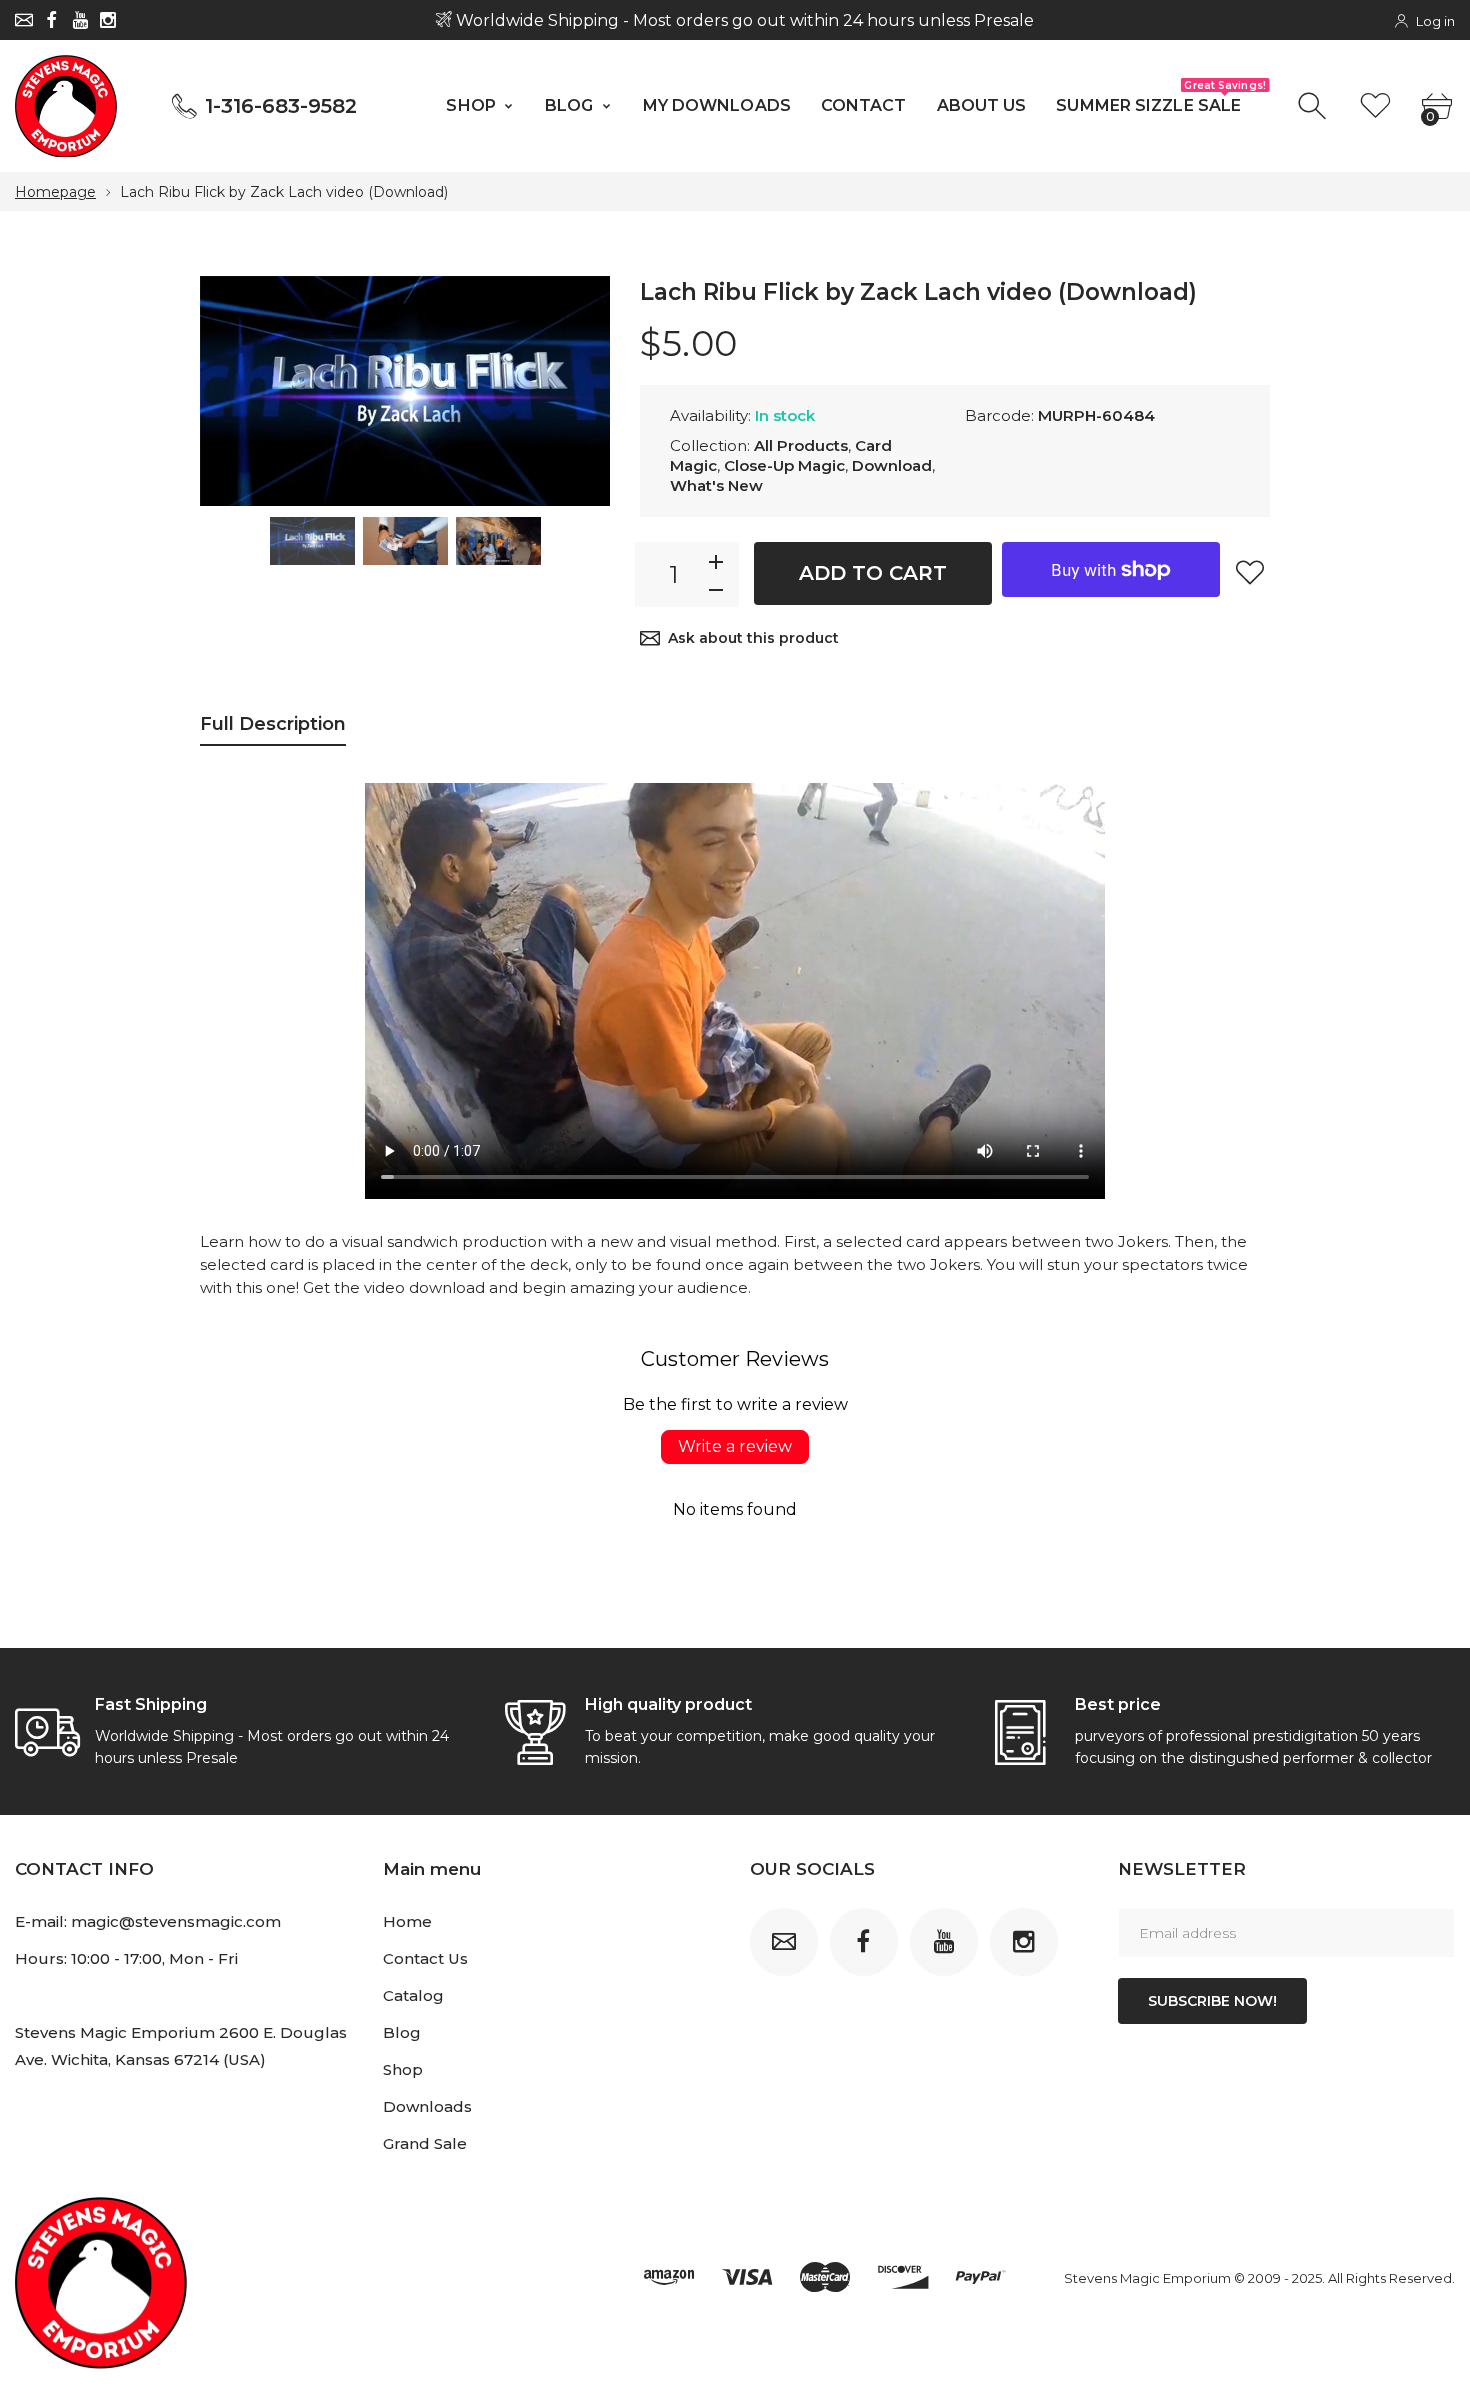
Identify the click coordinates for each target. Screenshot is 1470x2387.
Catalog (413, 1995)
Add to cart (873, 573)
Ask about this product (753, 638)
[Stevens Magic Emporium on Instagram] (108, 20)
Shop (403, 2069)
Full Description (273, 724)
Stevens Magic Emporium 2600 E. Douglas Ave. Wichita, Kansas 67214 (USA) (181, 2046)
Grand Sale (425, 2143)
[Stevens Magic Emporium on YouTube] (80, 20)
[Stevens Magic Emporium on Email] (24, 20)
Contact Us (425, 1958)
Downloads (427, 2106)
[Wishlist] (1375, 106)
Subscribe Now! (1212, 2001)
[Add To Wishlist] (1250, 572)
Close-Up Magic (784, 465)
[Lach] (312, 541)
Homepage (55, 192)
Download (892, 465)
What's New (716, 485)
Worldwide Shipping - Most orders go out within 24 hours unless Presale (743, 20)
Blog (402, 2032)
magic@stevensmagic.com (176, 1921)
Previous (235, 392)
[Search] (1314, 106)
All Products (801, 445)
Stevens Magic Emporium (1147, 2278)
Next (575, 392)
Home (407, 1921)
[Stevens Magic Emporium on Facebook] (52, 20)
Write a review (735, 1446)
